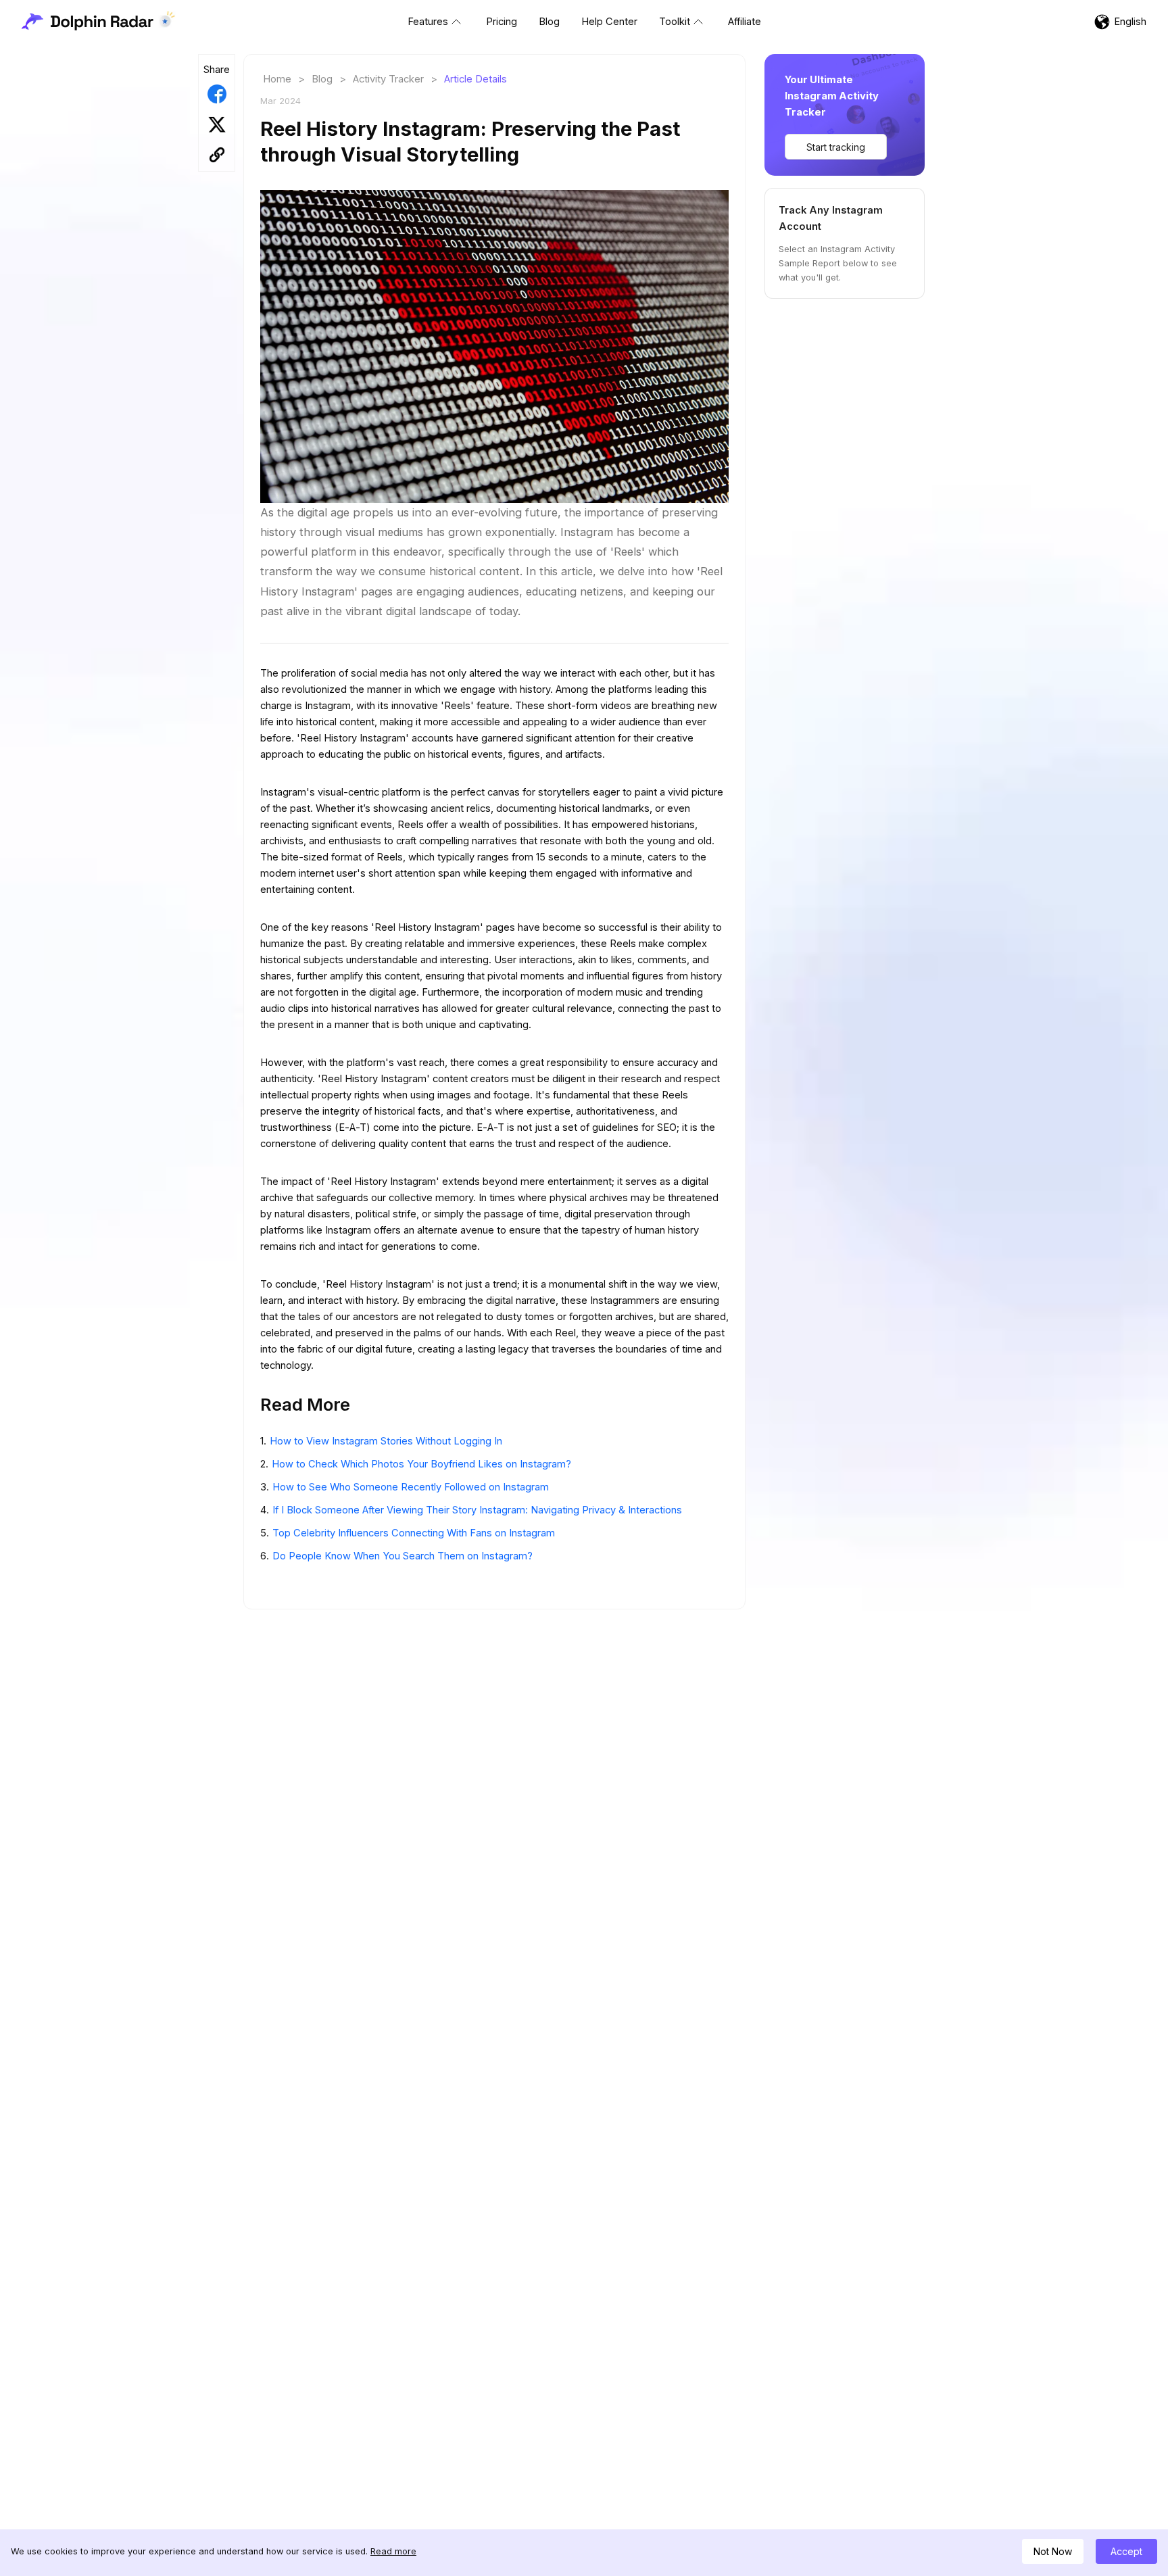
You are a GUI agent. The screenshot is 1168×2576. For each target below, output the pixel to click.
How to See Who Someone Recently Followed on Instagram (411, 1487)
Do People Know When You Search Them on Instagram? (403, 1556)
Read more (393, 2551)
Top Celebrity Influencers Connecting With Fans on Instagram (414, 1533)
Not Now (1053, 2551)
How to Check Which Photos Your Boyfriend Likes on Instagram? (421, 1464)
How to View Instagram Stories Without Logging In (386, 1441)
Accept (1126, 2551)
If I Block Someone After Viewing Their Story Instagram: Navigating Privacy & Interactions (477, 1510)
